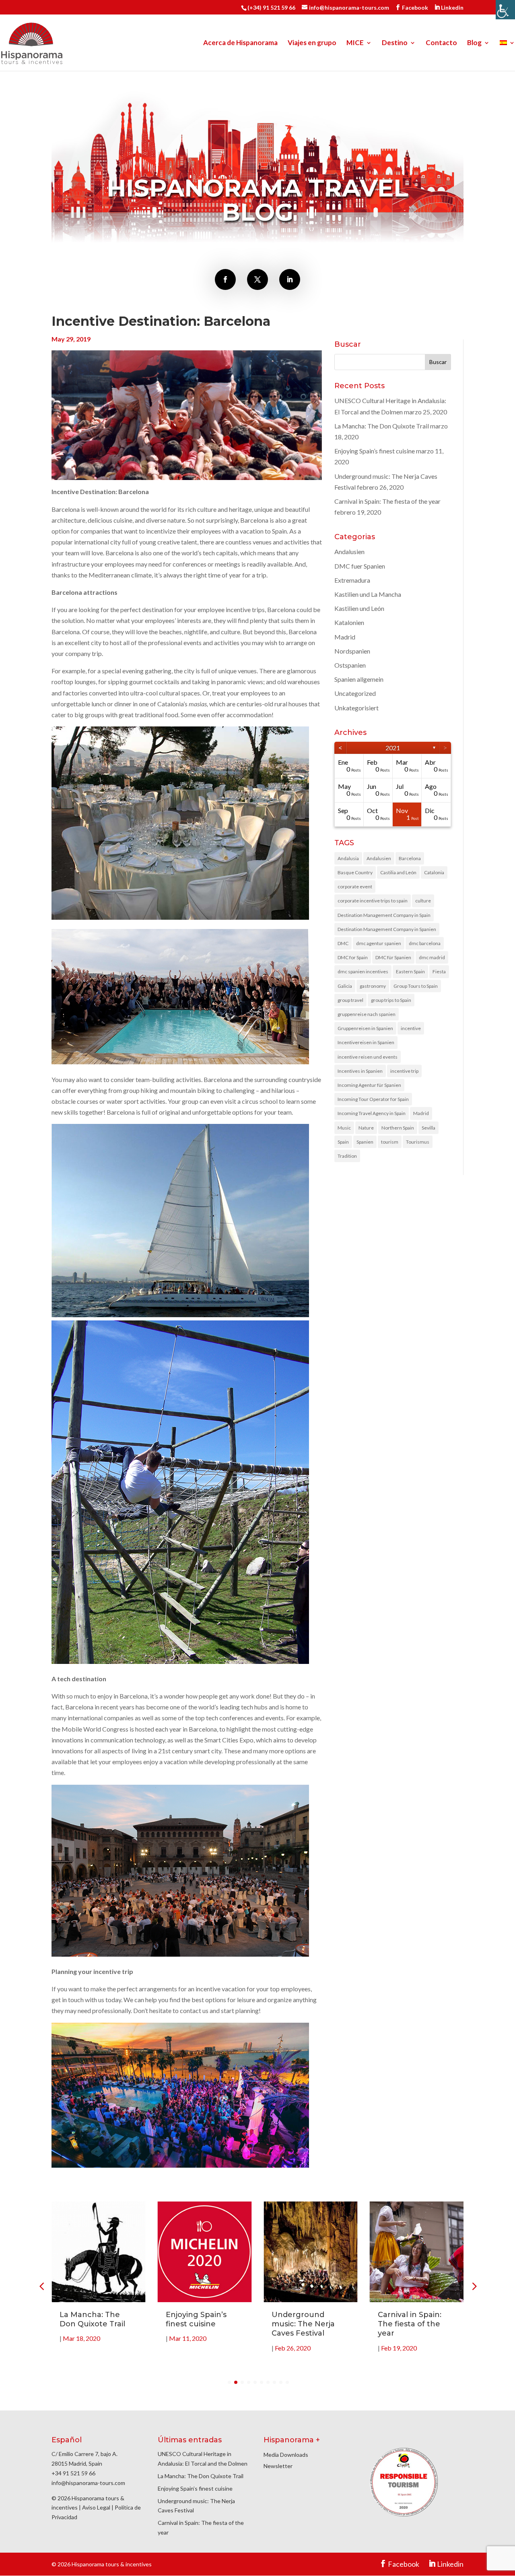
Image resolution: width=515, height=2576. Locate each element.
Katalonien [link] (349, 622)
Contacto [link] (441, 43)
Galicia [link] (345, 986)
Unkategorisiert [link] (356, 708)
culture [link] (423, 901)
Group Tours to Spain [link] (416, 986)
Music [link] (344, 1128)
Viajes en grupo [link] (312, 43)
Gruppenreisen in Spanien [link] (365, 1028)
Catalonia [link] (434, 872)
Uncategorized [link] (355, 693)
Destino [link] (395, 43)
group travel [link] (350, 1000)
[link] (505, 10)
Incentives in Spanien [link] (360, 1071)
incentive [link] (411, 1028)
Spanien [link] (365, 1142)
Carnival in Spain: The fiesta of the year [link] (387, 501)
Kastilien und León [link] (359, 608)
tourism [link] (390, 1142)
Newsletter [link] (278, 2466)
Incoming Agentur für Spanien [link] (369, 1085)
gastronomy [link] (373, 986)
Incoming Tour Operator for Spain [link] (373, 1099)
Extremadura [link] (352, 580)
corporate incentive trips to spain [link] (373, 901)
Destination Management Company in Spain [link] (384, 915)
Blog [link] (474, 43)
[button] (474, 2286)
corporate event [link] (355, 887)
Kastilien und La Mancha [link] (368, 594)
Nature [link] (366, 1128)
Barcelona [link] (410, 858)
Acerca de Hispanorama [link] (240, 43)
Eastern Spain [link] (410, 971)
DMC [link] (343, 943)
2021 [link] (393, 748)
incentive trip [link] (404, 1071)
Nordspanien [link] (352, 651)
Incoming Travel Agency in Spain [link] (372, 1113)
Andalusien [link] (349, 551)
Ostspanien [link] (350, 665)
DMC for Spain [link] (353, 957)
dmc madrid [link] (432, 957)
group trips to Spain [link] (391, 1000)
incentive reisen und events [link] (368, 1057)
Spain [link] (343, 1142)
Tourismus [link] (418, 1142)
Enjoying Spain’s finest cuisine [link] (375, 451)
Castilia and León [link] (398, 872)
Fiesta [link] (439, 971)
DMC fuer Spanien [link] (360, 566)
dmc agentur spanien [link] (379, 943)
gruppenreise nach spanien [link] (367, 1014)
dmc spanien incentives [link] (363, 971)
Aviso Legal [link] (96, 2507)
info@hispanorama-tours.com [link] (88, 2483)
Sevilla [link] (428, 1128)
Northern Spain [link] (398, 1128)
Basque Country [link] (355, 872)
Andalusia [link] (348, 858)
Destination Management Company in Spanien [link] (387, 929)
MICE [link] (355, 43)
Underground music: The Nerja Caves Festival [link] (303, 2324)
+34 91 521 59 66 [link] (73, 2473)
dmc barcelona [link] (425, 943)
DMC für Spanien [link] (393, 957)
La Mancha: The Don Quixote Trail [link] (382, 426)
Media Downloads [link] (286, 2455)
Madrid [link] (345, 637)
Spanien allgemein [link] (359, 679)
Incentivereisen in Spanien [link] (366, 1042)
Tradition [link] (347, 1156)
